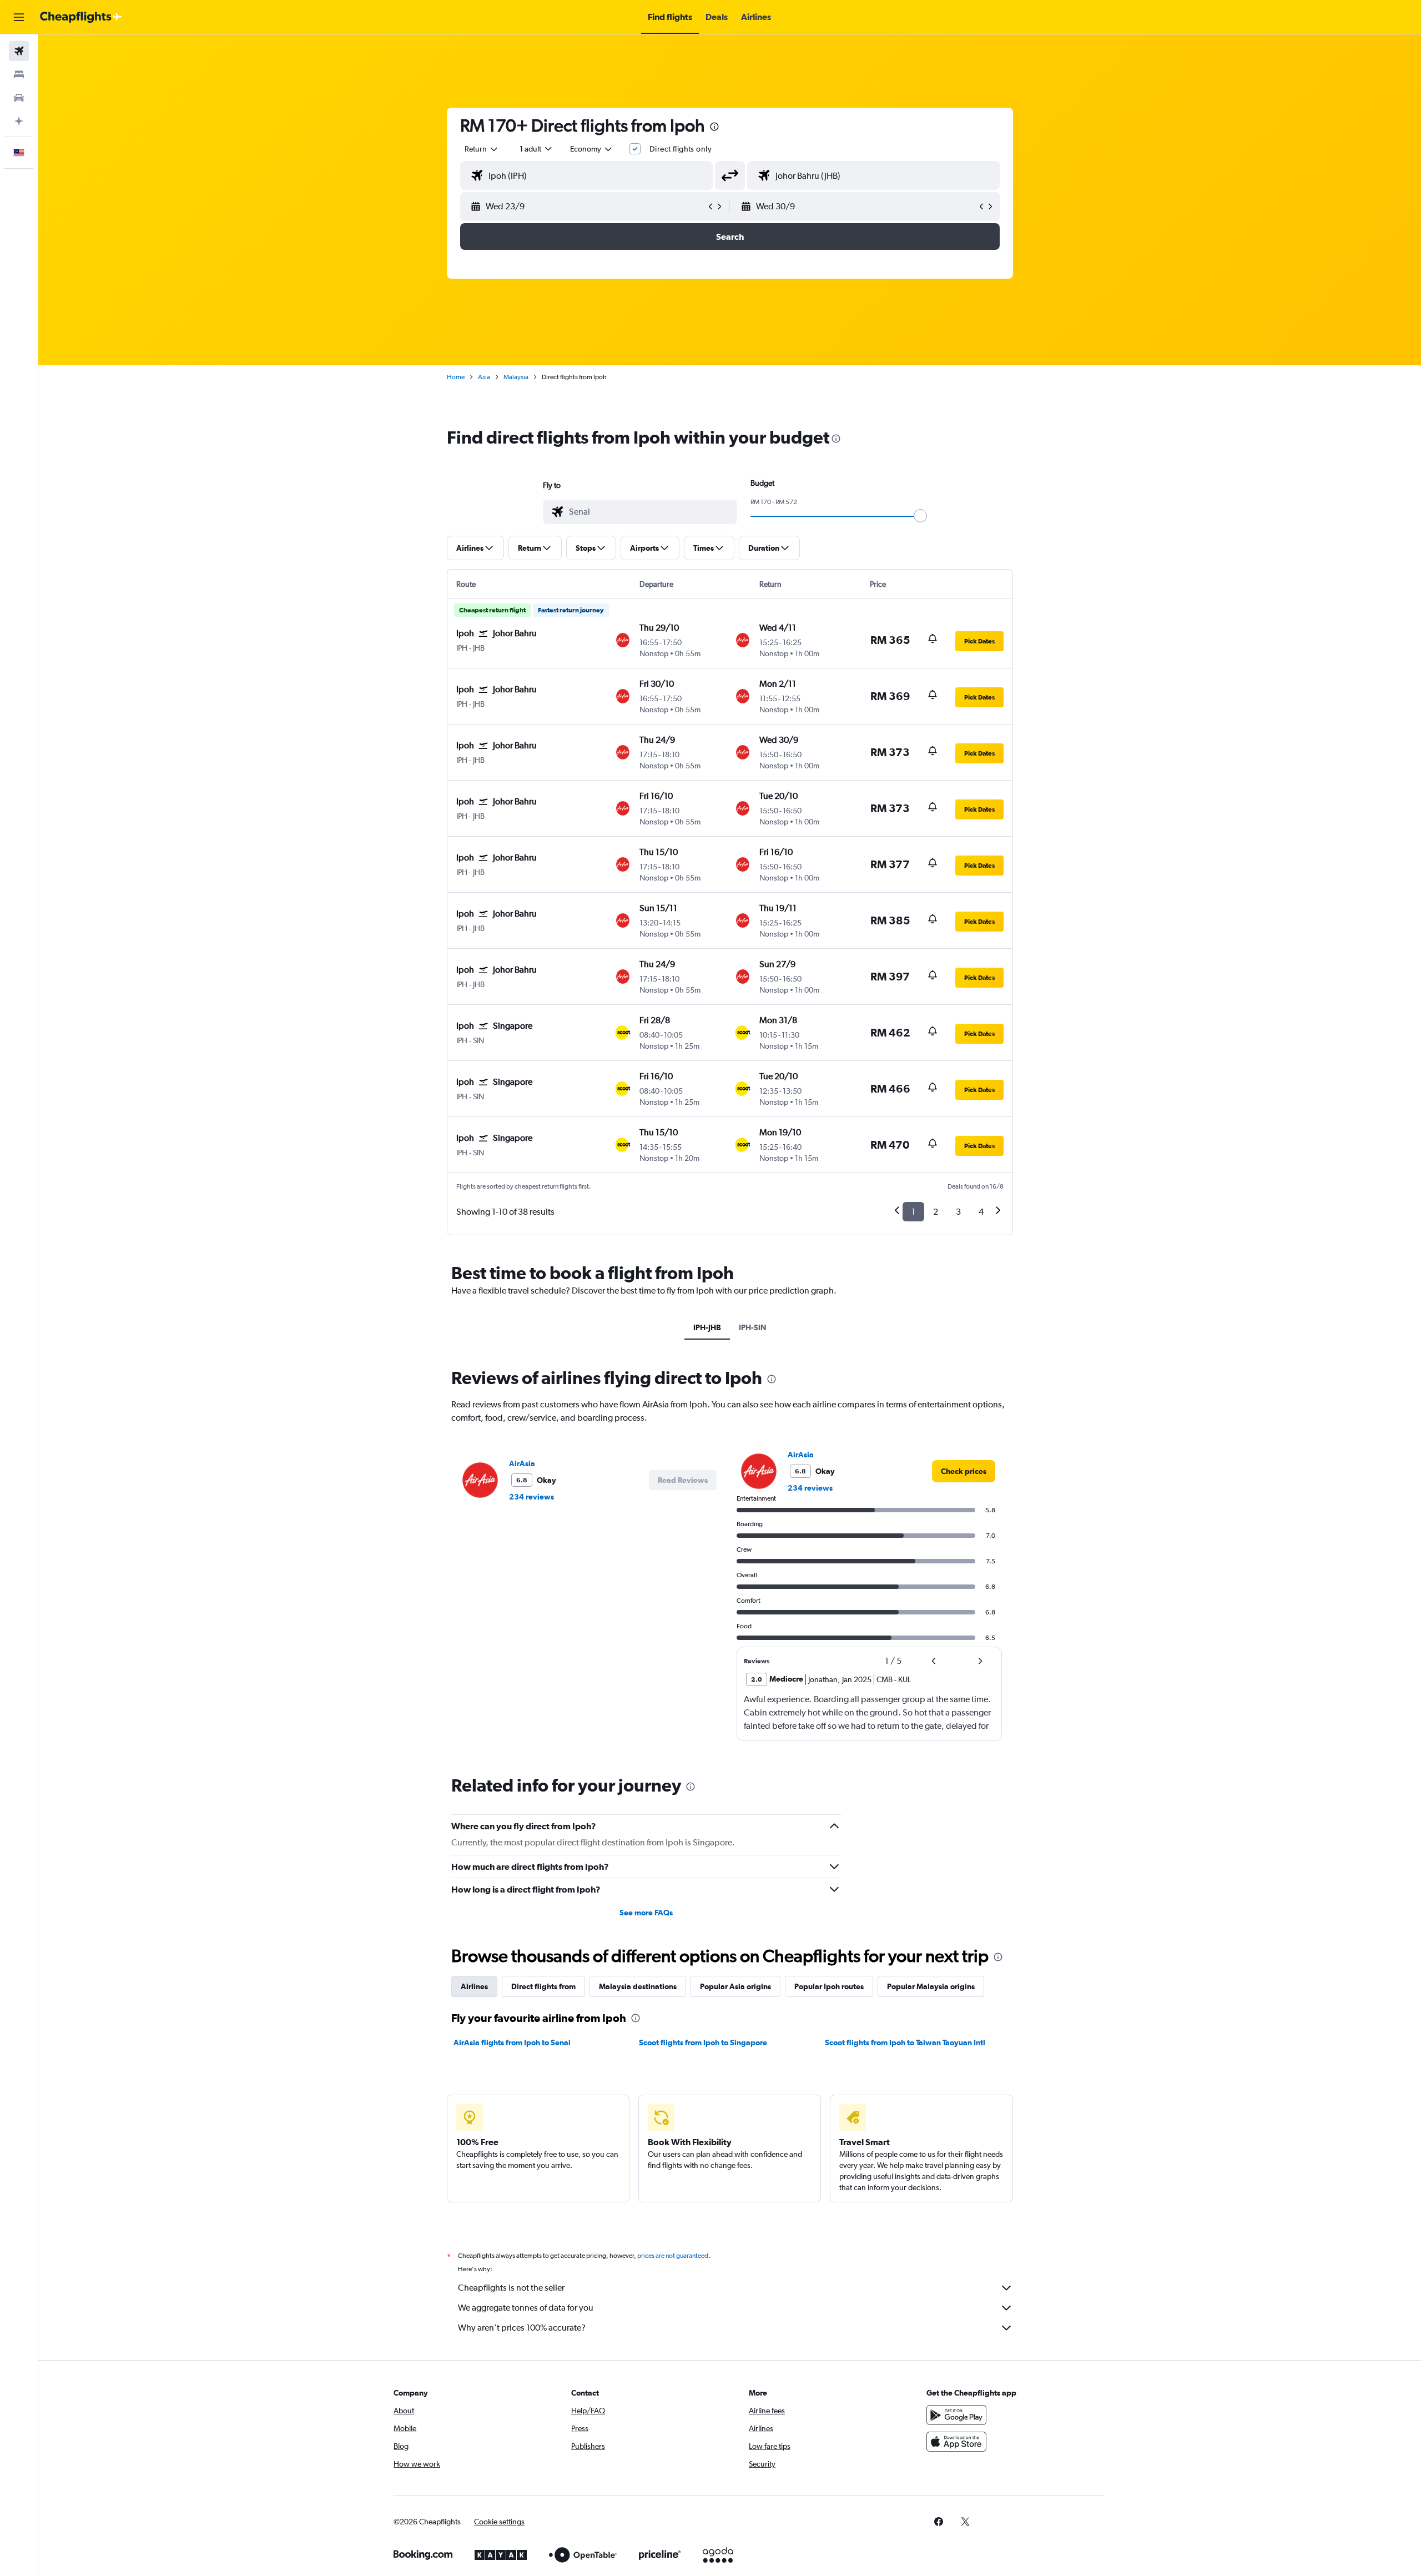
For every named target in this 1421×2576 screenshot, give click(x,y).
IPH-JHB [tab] (707, 1327)
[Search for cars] (19, 98)
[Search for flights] (19, 51)
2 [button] (936, 1212)
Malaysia (516, 377)
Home (456, 377)
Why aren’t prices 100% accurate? (522, 2328)
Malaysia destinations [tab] (638, 1986)
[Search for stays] (19, 74)
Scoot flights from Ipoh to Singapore (703, 2042)
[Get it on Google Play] (956, 2415)
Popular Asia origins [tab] (735, 1986)
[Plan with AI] (19, 121)
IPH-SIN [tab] (753, 1327)
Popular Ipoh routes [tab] (829, 1986)
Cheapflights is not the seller (511, 2288)
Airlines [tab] (474, 1986)
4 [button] (981, 1212)
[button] (19, 17)
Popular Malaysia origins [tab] (931, 1986)
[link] (964, 1471)
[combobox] (482, 149)
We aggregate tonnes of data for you (526, 2308)
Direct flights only (681, 149)
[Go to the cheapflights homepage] (81, 17)
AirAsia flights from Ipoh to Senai (512, 2042)
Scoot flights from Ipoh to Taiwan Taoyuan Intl (905, 2042)
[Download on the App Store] (956, 2442)
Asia (484, 377)
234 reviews (531, 1497)
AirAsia (522, 1463)
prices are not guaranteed (673, 2256)
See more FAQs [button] (646, 1913)
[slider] (920, 516)
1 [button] (913, 1212)
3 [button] (958, 1212)
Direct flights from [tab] (543, 1986)
